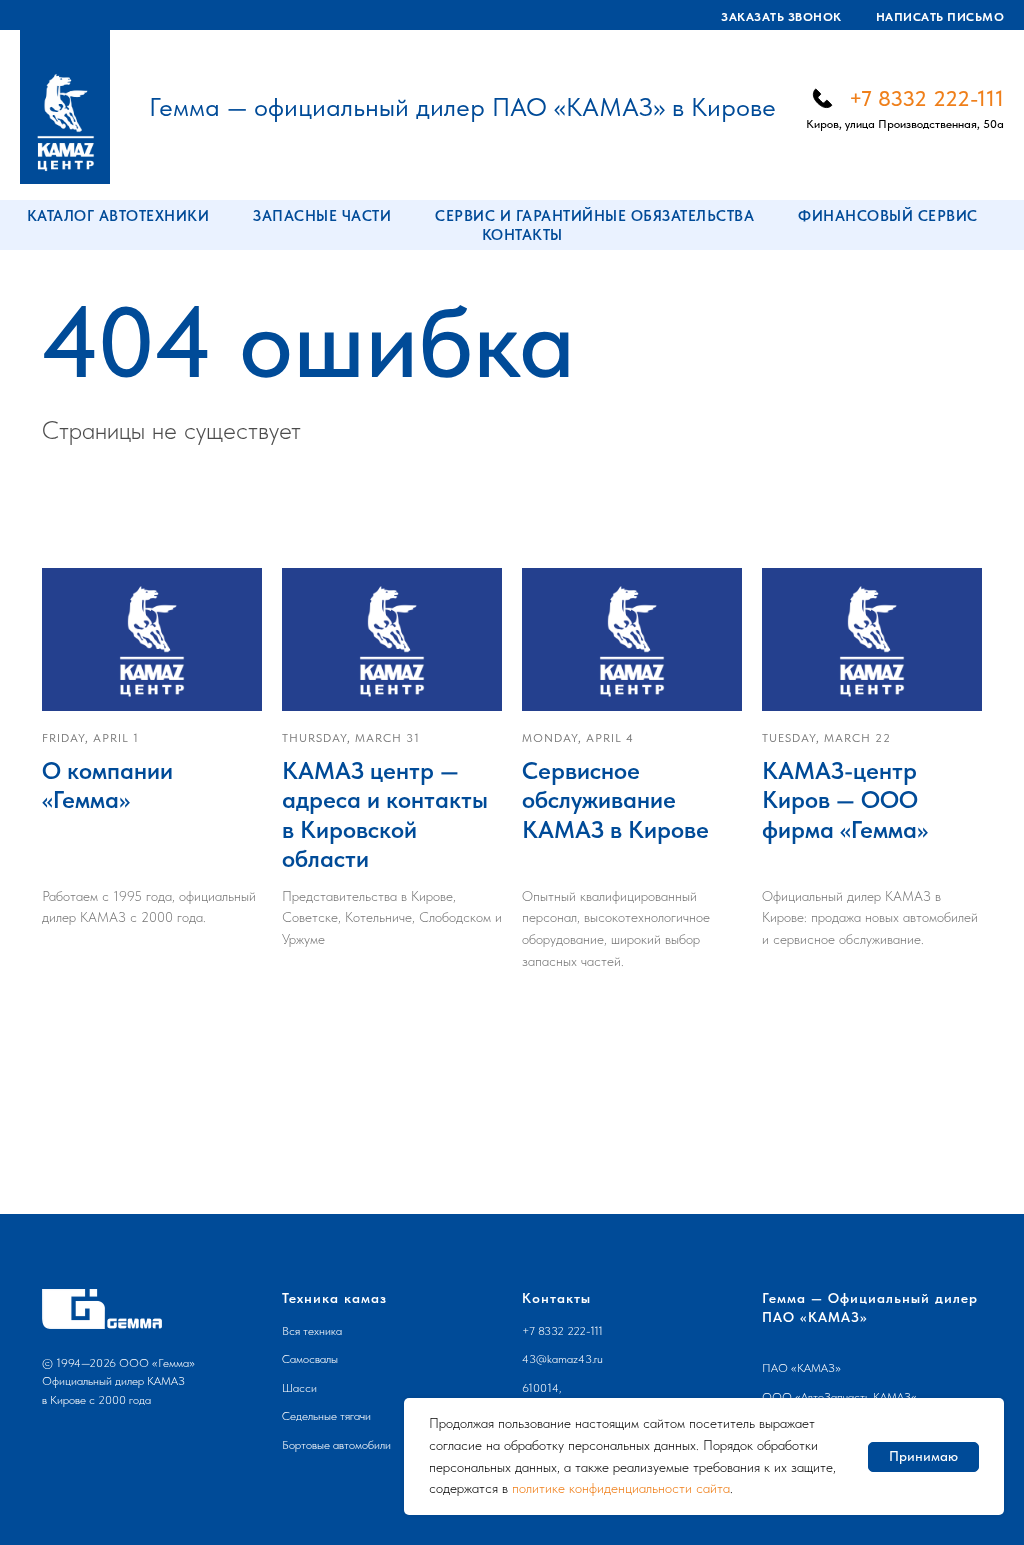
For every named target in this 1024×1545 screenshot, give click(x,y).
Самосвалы (310, 1359)
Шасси (299, 1388)
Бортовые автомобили (336, 1445)
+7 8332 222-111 (926, 98)
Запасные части (322, 216)
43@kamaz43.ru (562, 1359)
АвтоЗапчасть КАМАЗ (856, 1397)
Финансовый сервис (888, 216)
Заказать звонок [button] (781, 17)
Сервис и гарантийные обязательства (594, 216)
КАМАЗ (816, 1368)
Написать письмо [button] (940, 17)
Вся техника (312, 1331)
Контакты (522, 235)
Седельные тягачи (326, 1416)
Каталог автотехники (118, 216)
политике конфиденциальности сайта (621, 1488)
